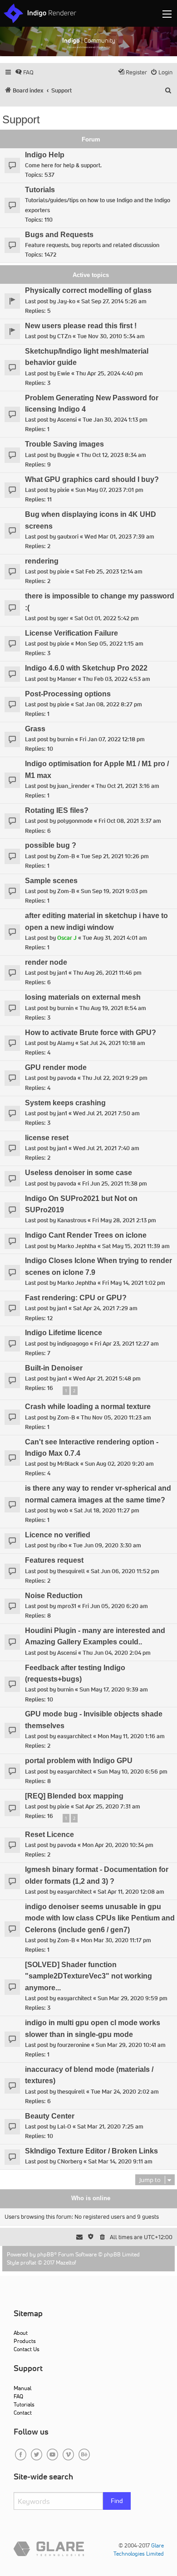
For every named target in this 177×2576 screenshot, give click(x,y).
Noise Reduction (54, 1596)
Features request (54, 1560)
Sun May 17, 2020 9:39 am (114, 1689)
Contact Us (27, 2349)
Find (117, 2501)
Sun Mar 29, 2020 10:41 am (131, 2045)
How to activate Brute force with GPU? (91, 1033)
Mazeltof (66, 2263)
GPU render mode (56, 1067)
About (21, 2333)
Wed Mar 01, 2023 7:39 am (119, 537)
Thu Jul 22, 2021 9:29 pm (115, 1078)
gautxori (68, 537)
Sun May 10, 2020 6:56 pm (133, 1772)
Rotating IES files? (57, 810)
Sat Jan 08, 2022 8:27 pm (109, 704)
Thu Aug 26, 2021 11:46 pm (107, 973)
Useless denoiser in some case (79, 1173)
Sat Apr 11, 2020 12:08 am (131, 1892)
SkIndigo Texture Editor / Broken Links (91, 2151)
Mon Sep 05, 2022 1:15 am (109, 644)
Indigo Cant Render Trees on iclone (86, 1235)
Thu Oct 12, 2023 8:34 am (113, 455)
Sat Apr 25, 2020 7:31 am (108, 1806)
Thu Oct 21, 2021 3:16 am (128, 786)
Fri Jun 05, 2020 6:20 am (115, 1606)
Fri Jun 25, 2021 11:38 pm (115, 1184)
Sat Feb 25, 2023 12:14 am (109, 571)
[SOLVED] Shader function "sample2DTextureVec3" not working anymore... (88, 1976)
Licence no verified (58, 1535)
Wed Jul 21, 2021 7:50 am (106, 1113)
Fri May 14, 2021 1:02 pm (134, 1283)
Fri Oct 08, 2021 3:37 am (130, 821)
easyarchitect (74, 1736)
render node (46, 962)
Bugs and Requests (59, 235)
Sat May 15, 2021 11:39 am (136, 1246)
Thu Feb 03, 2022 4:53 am (116, 679)
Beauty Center (50, 2116)
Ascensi (67, 420)
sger (63, 618)
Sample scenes (51, 881)
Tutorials (40, 190)
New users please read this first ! (81, 326)
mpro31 (67, 1606)
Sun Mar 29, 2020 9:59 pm (133, 1998)
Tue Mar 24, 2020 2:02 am (125, 2092)
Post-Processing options (68, 694)
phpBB (46, 2254)
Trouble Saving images (64, 444)
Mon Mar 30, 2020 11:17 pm (116, 1940)
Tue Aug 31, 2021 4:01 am (115, 938)
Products (25, 2341)
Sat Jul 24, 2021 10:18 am (113, 1043)
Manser (67, 679)
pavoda (67, 1078)
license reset (47, 1138)
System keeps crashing (65, 1103)
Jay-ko (66, 301)
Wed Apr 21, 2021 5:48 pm (107, 1378)
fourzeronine (74, 2045)
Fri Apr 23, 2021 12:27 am (127, 1344)
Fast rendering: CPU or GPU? (76, 1298)
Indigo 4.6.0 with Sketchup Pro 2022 (86, 668)
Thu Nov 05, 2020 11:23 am (116, 1417)
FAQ (18, 2396)
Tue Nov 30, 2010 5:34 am (111, 336)
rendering (42, 561)
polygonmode (75, 821)
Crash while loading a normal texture (88, 1407)
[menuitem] (24, 72)
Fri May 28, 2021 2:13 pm (124, 1220)
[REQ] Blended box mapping (74, 1796)
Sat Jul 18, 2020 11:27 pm (107, 1510)
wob (63, 1510)
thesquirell (71, 1571)
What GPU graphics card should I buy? (92, 479)
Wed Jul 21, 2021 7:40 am (106, 1148)
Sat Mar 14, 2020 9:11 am (120, 2161)
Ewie (64, 373)
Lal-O (64, 2126)
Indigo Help (45, 155)
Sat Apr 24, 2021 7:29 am (105, 1308)
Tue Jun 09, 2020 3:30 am (107, 1545)
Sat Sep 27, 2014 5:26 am (114, 301)
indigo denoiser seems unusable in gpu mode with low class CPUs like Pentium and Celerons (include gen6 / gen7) (100, 1918)
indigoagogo (73, 1344)
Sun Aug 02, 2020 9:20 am (119, 1464)
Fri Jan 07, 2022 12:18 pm (112, 739)
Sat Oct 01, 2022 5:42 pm (107, 618)
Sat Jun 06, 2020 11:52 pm (125, 1571)
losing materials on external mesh (83, 997)
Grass (35, 729)
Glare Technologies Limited (139, 2549)
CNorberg (70, 2161)
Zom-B (66, 856)
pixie (63, 490)
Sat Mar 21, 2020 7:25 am (110, 2126)
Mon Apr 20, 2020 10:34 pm (118, 1845)
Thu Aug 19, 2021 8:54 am (113, 1008)
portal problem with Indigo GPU (79, 1761)
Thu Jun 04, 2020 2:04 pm (117, 1653)
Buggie (66, 455)
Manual (22, 2388)
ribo (62, 1545)
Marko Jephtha (77, 1246)
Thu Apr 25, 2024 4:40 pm (109, 373)
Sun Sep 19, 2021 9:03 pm (114, 891)
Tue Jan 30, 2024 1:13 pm (115, 420)
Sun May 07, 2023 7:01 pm (109, 490)
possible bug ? (51, 845)
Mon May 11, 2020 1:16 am (131, 1736)
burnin (65, 739)
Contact (23, 2413)
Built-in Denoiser (54, 1368)
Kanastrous (72, 1220)
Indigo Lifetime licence (64, 1333)
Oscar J (67, 938)
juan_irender (74, 786)
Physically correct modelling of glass (88, 290)
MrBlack (68, 1464)
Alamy (66, 1043)
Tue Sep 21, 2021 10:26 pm (115, 856)
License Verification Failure (71, 633)
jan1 (62, 973)
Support (21, 119)
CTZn (64, 336)
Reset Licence (49, 1835)
